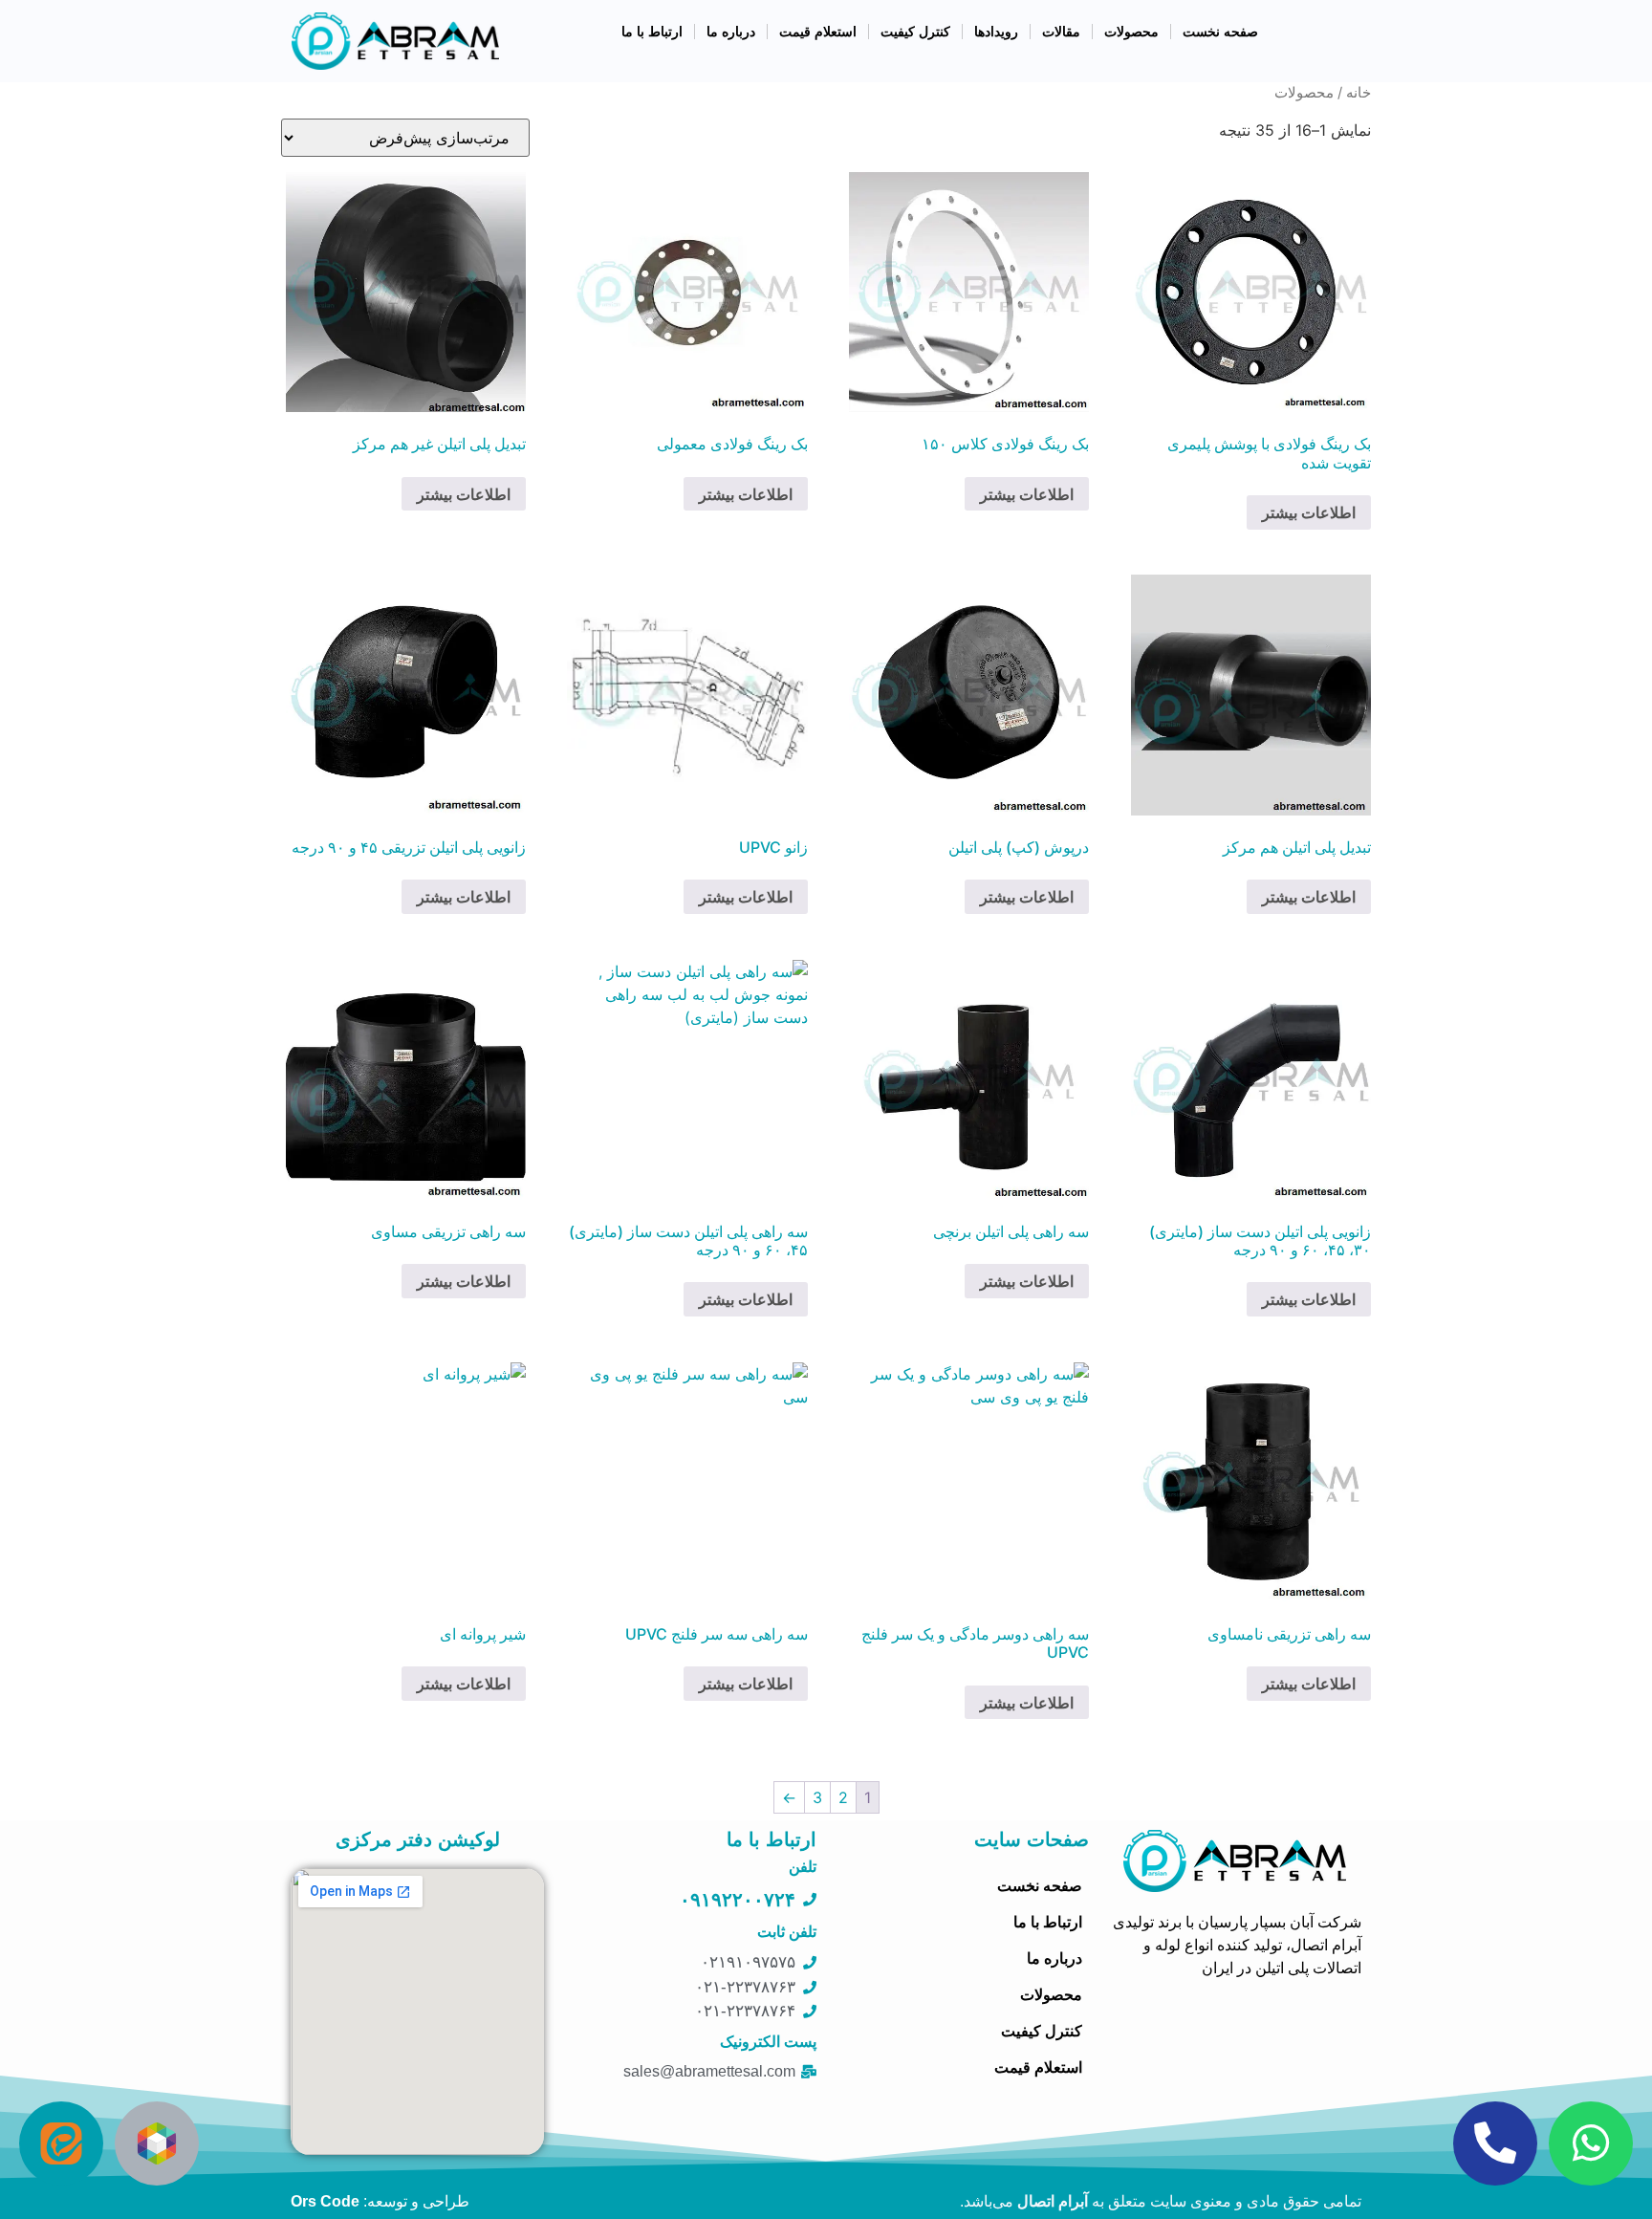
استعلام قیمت (818, 32)
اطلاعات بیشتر (1309, 512)
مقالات (1061, 32)
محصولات (1131, 32)
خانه (1359, 93)
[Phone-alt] (1495, 2143)
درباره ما (731, 32)
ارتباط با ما (652, 32)
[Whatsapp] (1591, 2143)
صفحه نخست (1220, 32)
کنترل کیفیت (915, 32)
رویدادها (996, 32)
